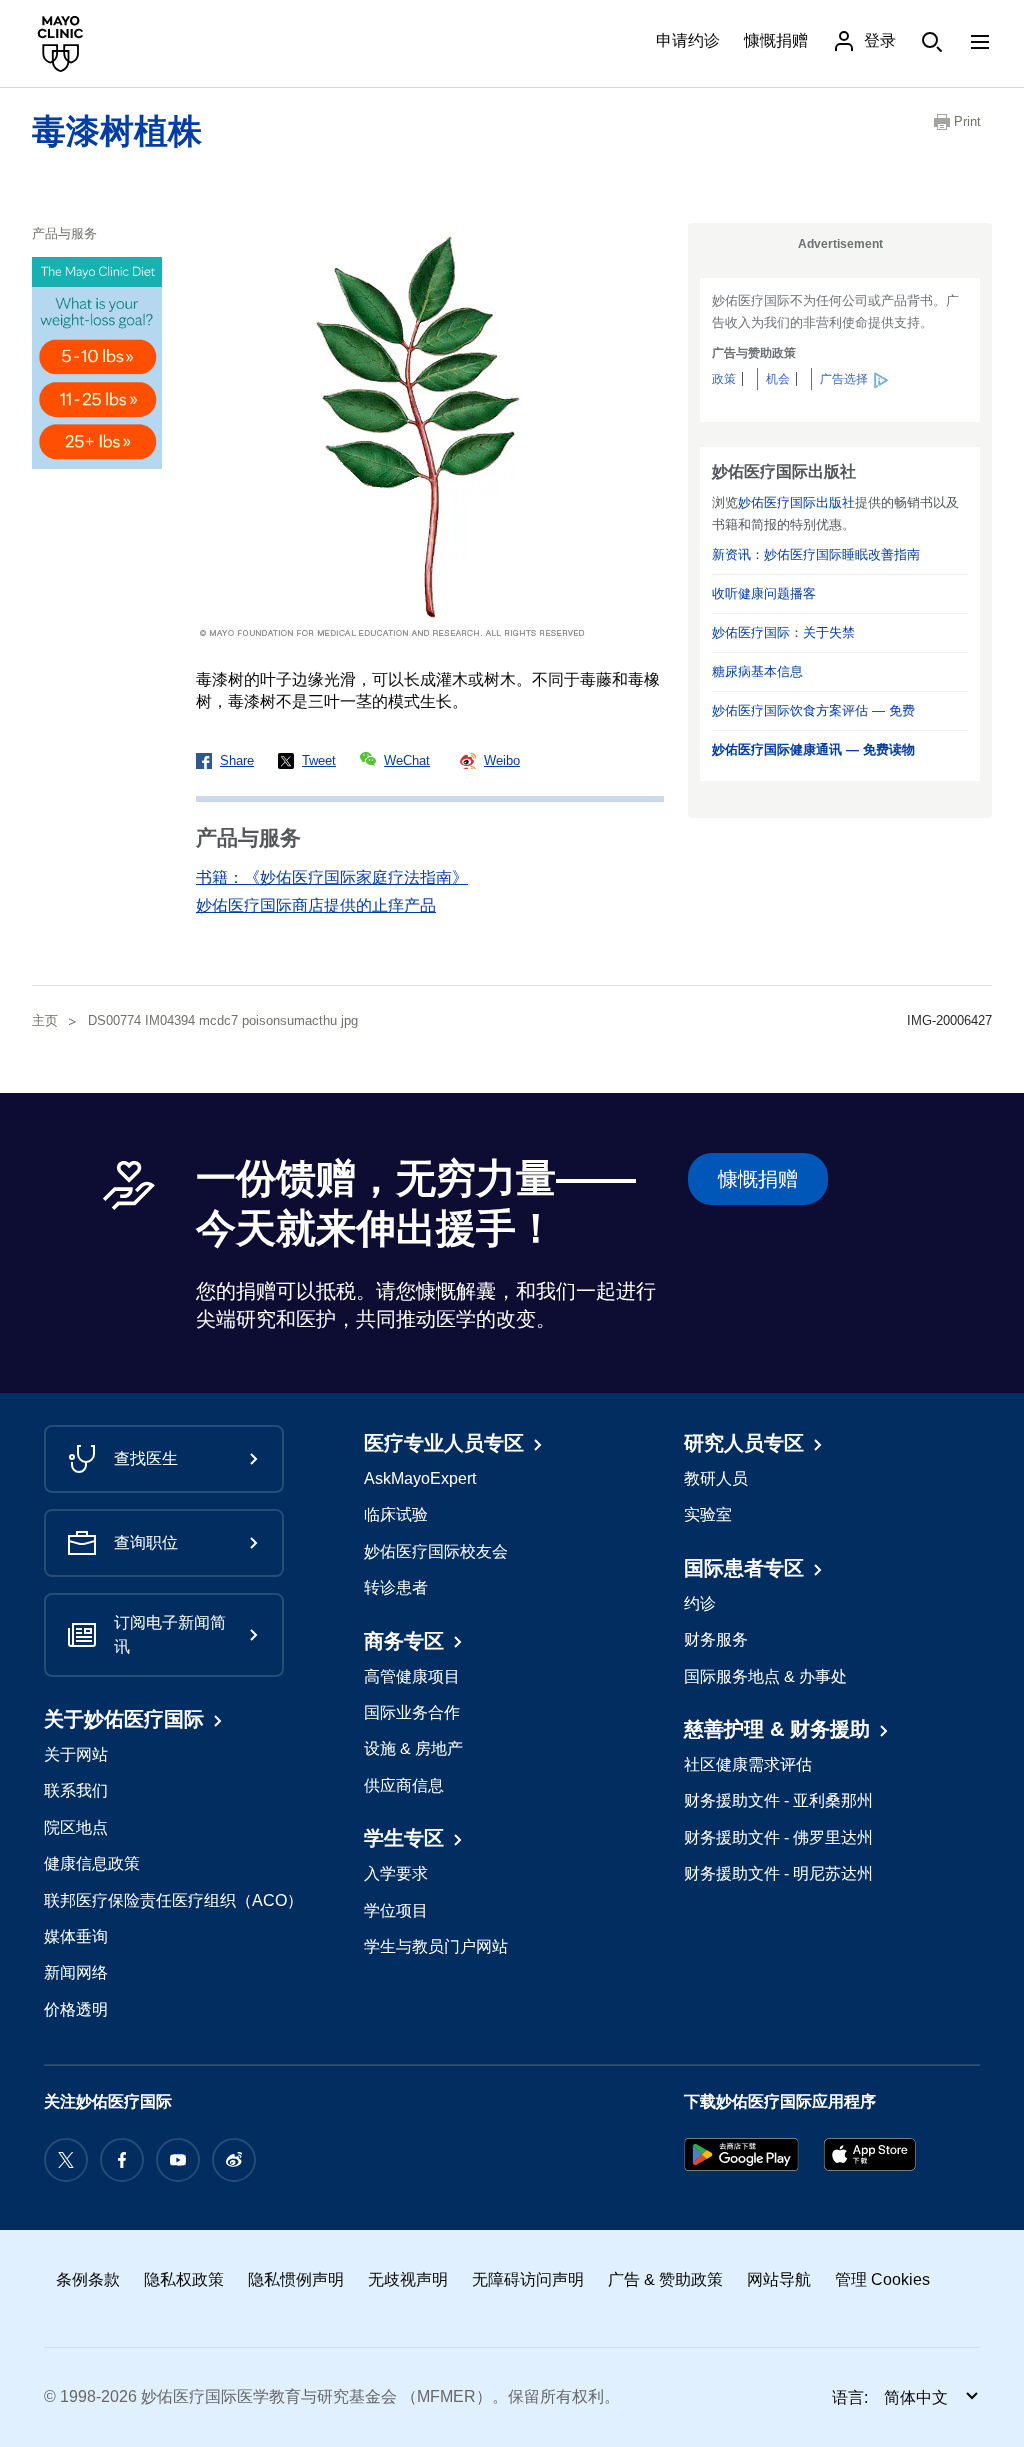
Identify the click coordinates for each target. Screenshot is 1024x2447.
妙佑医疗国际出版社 (796, 502)
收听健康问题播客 (764, 593)
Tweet (319, 760)
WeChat (407, 760)
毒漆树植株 (117, 131)
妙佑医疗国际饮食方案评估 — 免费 (813, 710)
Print (967, 121)
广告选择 (844, 379)
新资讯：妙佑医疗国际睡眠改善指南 (816, 554)
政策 (724, 379)
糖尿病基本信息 (757, 671)
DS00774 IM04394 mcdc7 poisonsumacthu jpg (223, 1020)
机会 (778, 379)
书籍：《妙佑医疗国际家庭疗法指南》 (332, 877)
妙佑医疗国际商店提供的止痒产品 (316, 905)
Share (237, 760)
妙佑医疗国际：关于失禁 (783, 632)
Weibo (502, 760)
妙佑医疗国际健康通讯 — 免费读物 (813, 749)
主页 (45, 1020)
